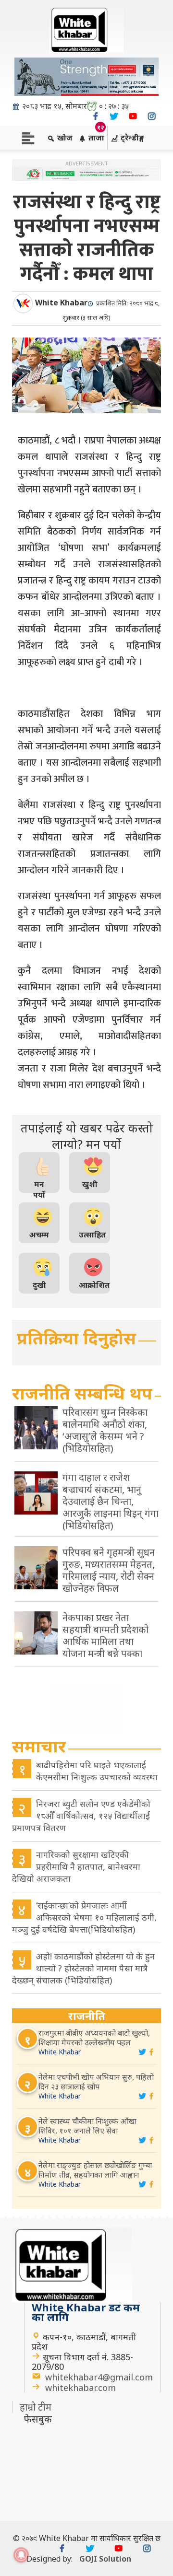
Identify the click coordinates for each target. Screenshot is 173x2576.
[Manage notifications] (21, 2555)
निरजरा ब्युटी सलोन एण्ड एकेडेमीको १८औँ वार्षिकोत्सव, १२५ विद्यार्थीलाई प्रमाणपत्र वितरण (81, 1816)
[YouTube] (133, 116)
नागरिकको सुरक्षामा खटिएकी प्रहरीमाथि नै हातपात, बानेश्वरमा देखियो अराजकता (76, 1866)
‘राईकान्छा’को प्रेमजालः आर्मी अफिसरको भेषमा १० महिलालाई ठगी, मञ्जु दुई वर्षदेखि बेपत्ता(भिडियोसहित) (84, 1917)
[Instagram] (152, 116)
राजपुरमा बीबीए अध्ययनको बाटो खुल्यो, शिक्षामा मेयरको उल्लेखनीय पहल (94, 2038)
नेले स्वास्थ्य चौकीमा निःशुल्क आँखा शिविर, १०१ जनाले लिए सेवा (87, 2126)
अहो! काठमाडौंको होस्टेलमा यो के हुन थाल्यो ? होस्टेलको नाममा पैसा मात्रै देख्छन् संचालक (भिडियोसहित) (83, 1968)
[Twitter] (114, 116)
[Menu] (28, 137)
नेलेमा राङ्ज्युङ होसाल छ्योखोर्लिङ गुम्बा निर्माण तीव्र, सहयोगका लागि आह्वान (95, 2170)
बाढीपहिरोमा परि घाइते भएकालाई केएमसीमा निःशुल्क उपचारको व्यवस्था (97, 1771)
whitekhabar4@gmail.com (99, 2377)
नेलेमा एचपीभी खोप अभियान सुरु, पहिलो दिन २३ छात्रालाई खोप (96, 2082)
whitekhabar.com (80, 2388)
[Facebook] (95, 116)
